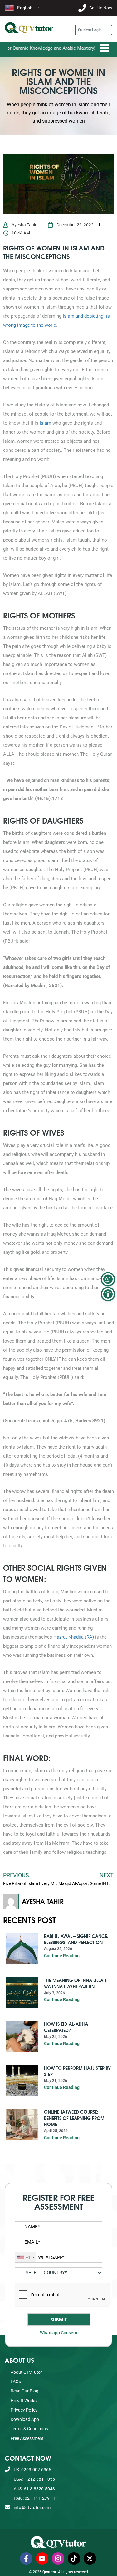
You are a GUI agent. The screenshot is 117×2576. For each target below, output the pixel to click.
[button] (108, 1294)
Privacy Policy (24, 2410)
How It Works (24, 2401)
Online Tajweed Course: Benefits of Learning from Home (74, 2118)
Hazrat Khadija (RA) (74, 1637)
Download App (25, 2419)
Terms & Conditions (29, 2429)
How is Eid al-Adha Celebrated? (66, 2027)
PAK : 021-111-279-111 (36, 2498)
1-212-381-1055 (56, 523)
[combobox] (26, 2257)
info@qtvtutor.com (32, 2508)
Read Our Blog (24, 2391)
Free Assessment (27, 2438)
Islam (45, 423)
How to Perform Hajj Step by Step (77, 2071)
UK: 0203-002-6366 (32, 2470)
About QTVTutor (26, 2372)
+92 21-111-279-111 (59, 572)
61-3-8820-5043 (56, 539)
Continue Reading (62, 1956)
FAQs (16, 2382)
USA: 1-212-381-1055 (34, 2479)
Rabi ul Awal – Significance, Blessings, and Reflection (76, 1939)
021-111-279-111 (57, 555)
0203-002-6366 (55, 507)
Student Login (90, 30)
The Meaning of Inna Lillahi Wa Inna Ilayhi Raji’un (76, 1983)
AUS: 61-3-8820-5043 (34, 2489)
